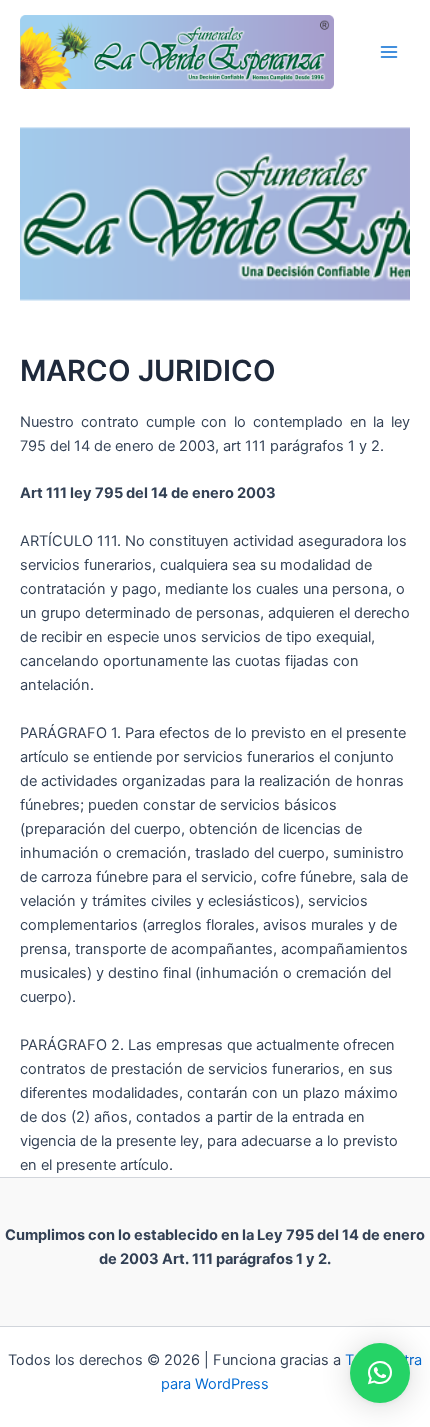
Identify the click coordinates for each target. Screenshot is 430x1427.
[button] (380, 1373)
